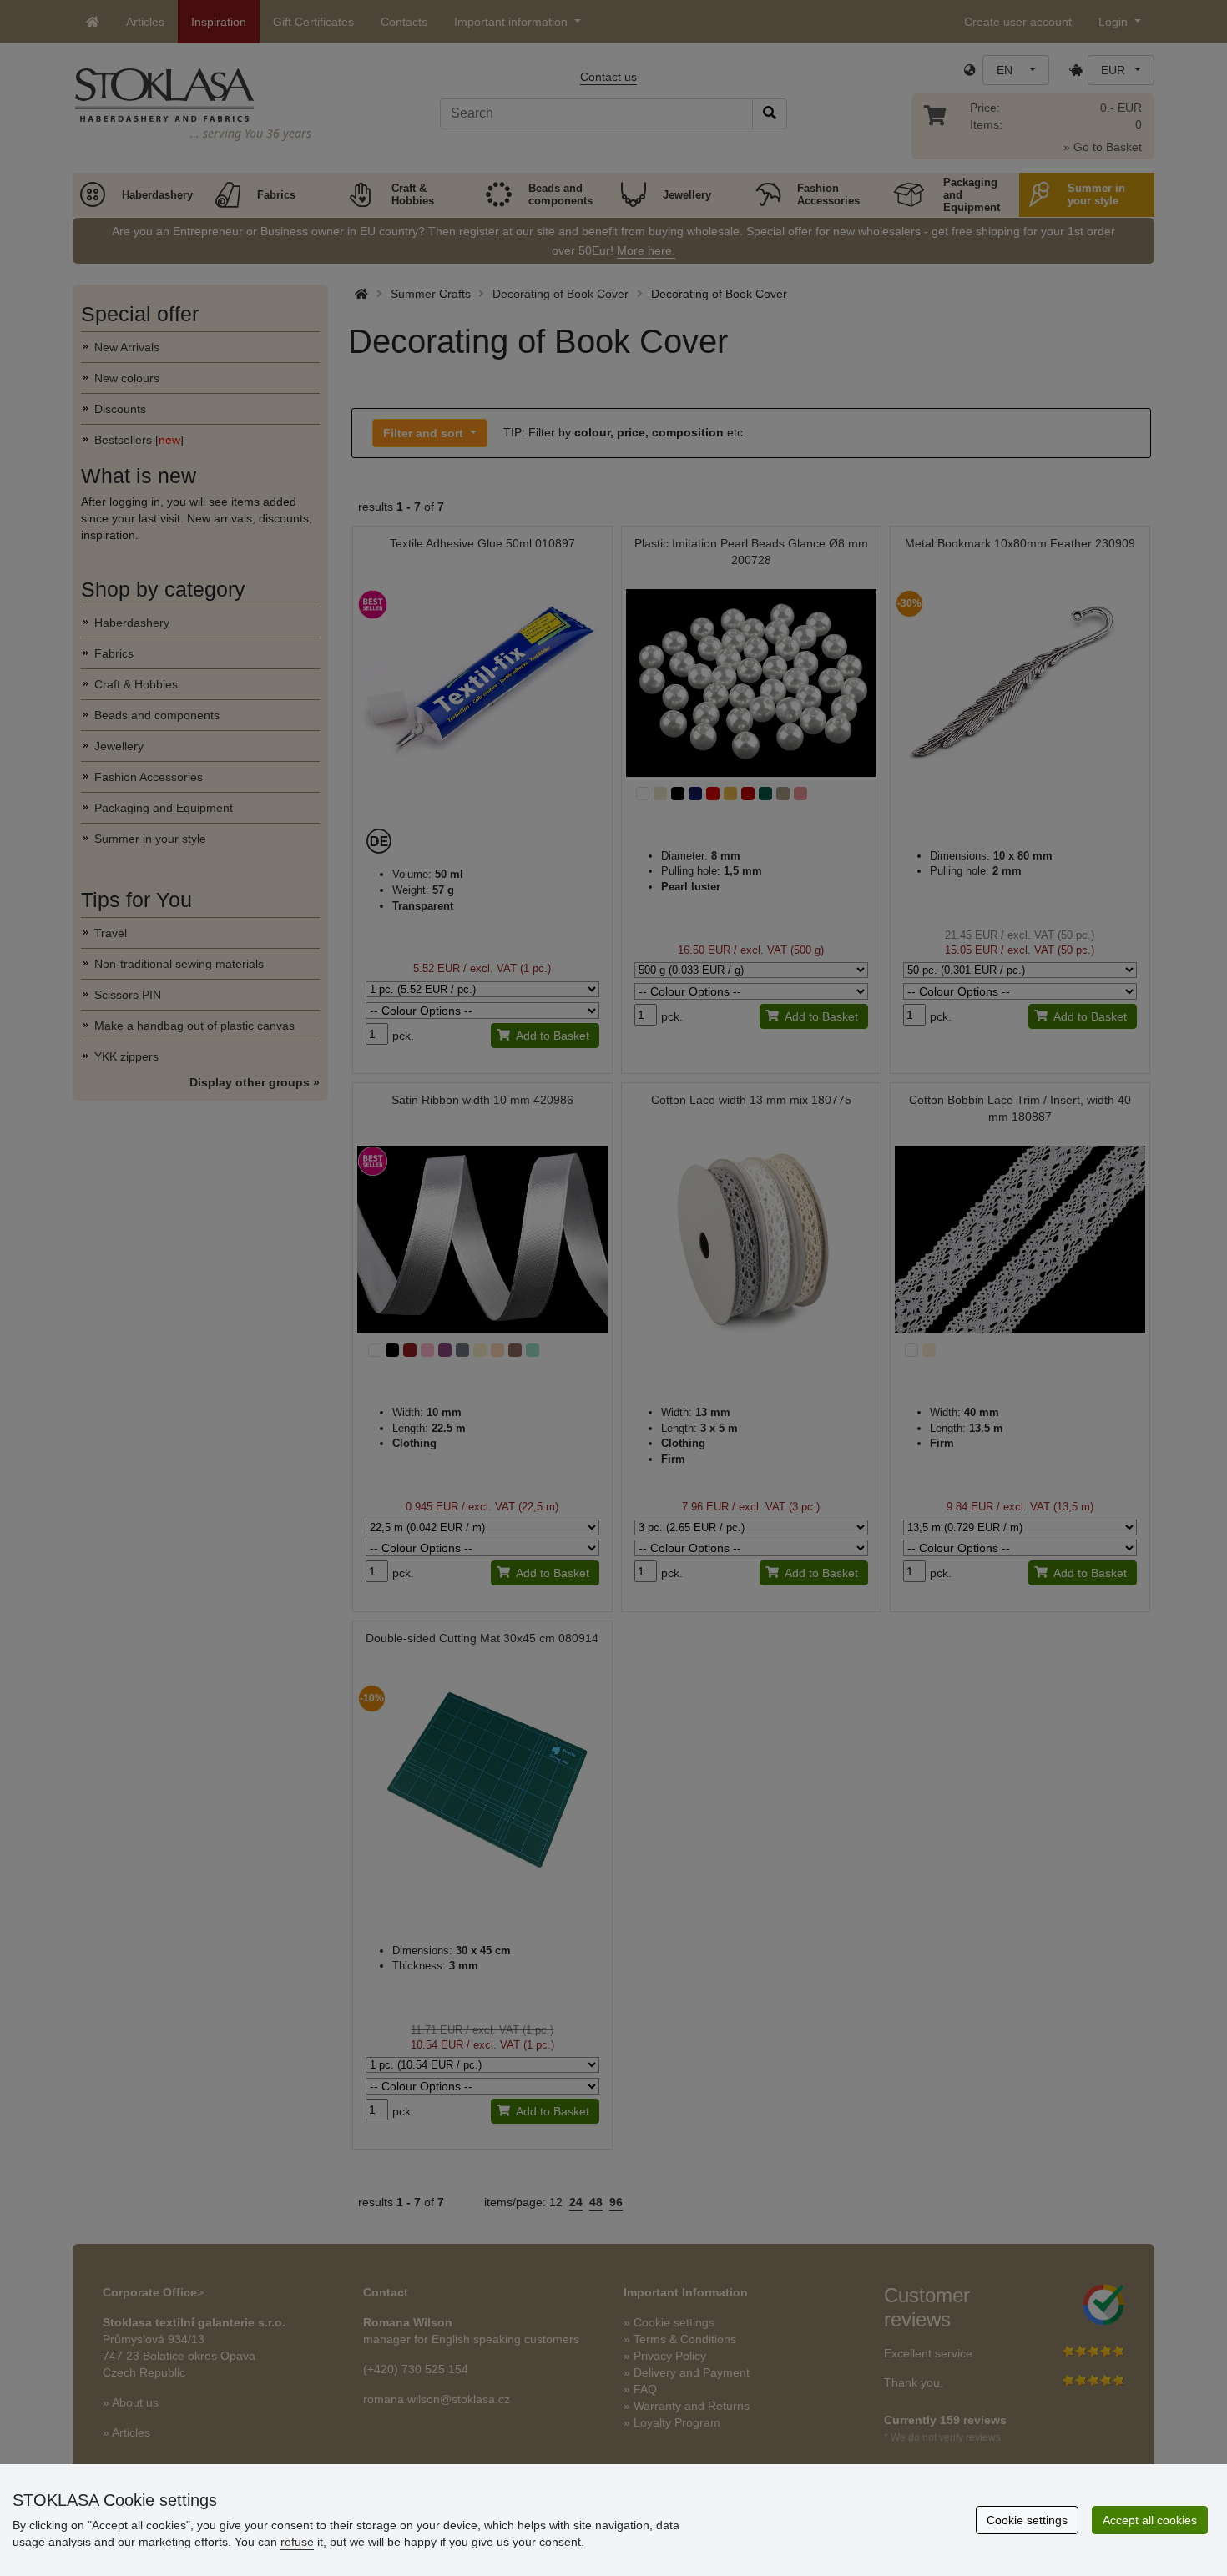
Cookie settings (1027, 2520)
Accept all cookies (1150, 2520)
